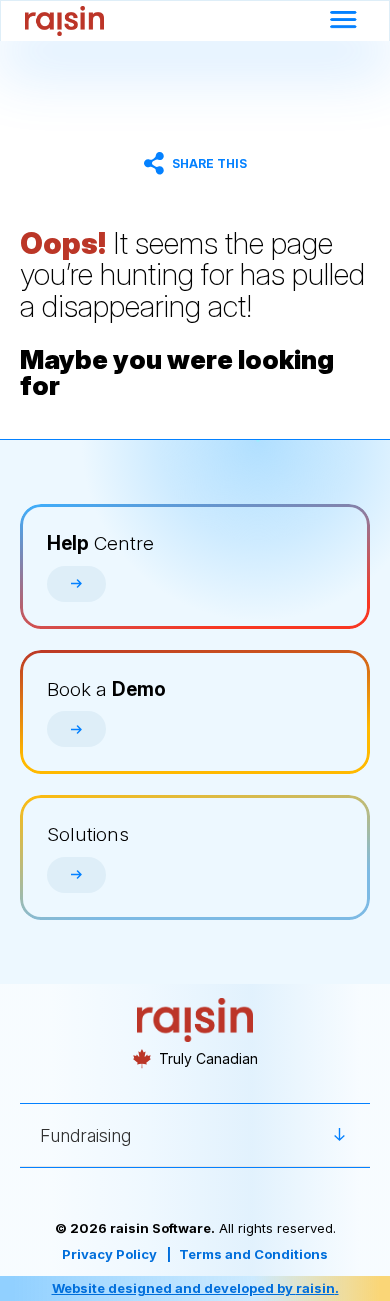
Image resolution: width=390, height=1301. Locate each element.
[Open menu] (343, 21)
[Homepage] (195, 1020)
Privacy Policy (109, 1254)
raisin (315, 1288)
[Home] (64, 21)
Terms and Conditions (253, 1254)
